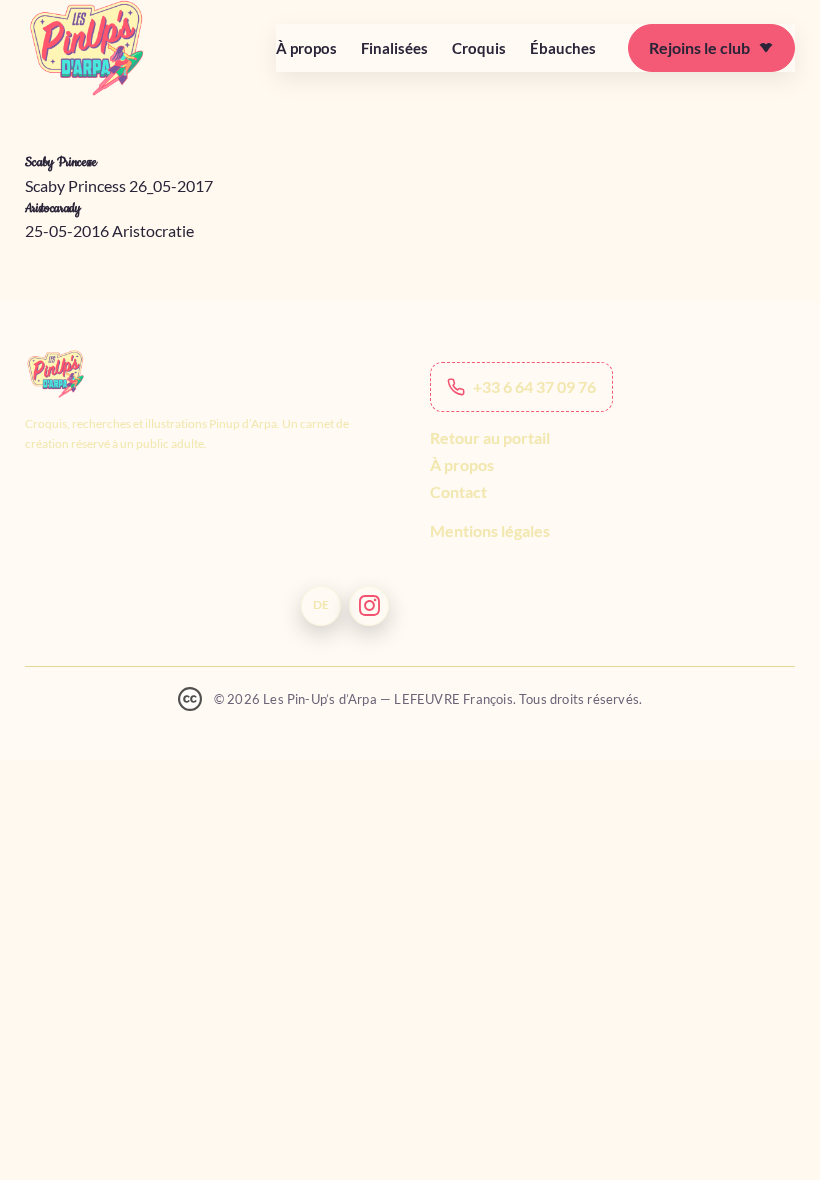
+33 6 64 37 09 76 (534, 386)
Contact (458, 491)
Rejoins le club (699, 47)
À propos (306, 48)
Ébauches (563, 48)
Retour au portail (490, 437)
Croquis (479, 48)
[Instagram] (369, 606)
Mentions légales (490, 530)
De (321, 604)
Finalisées (394, 48)
